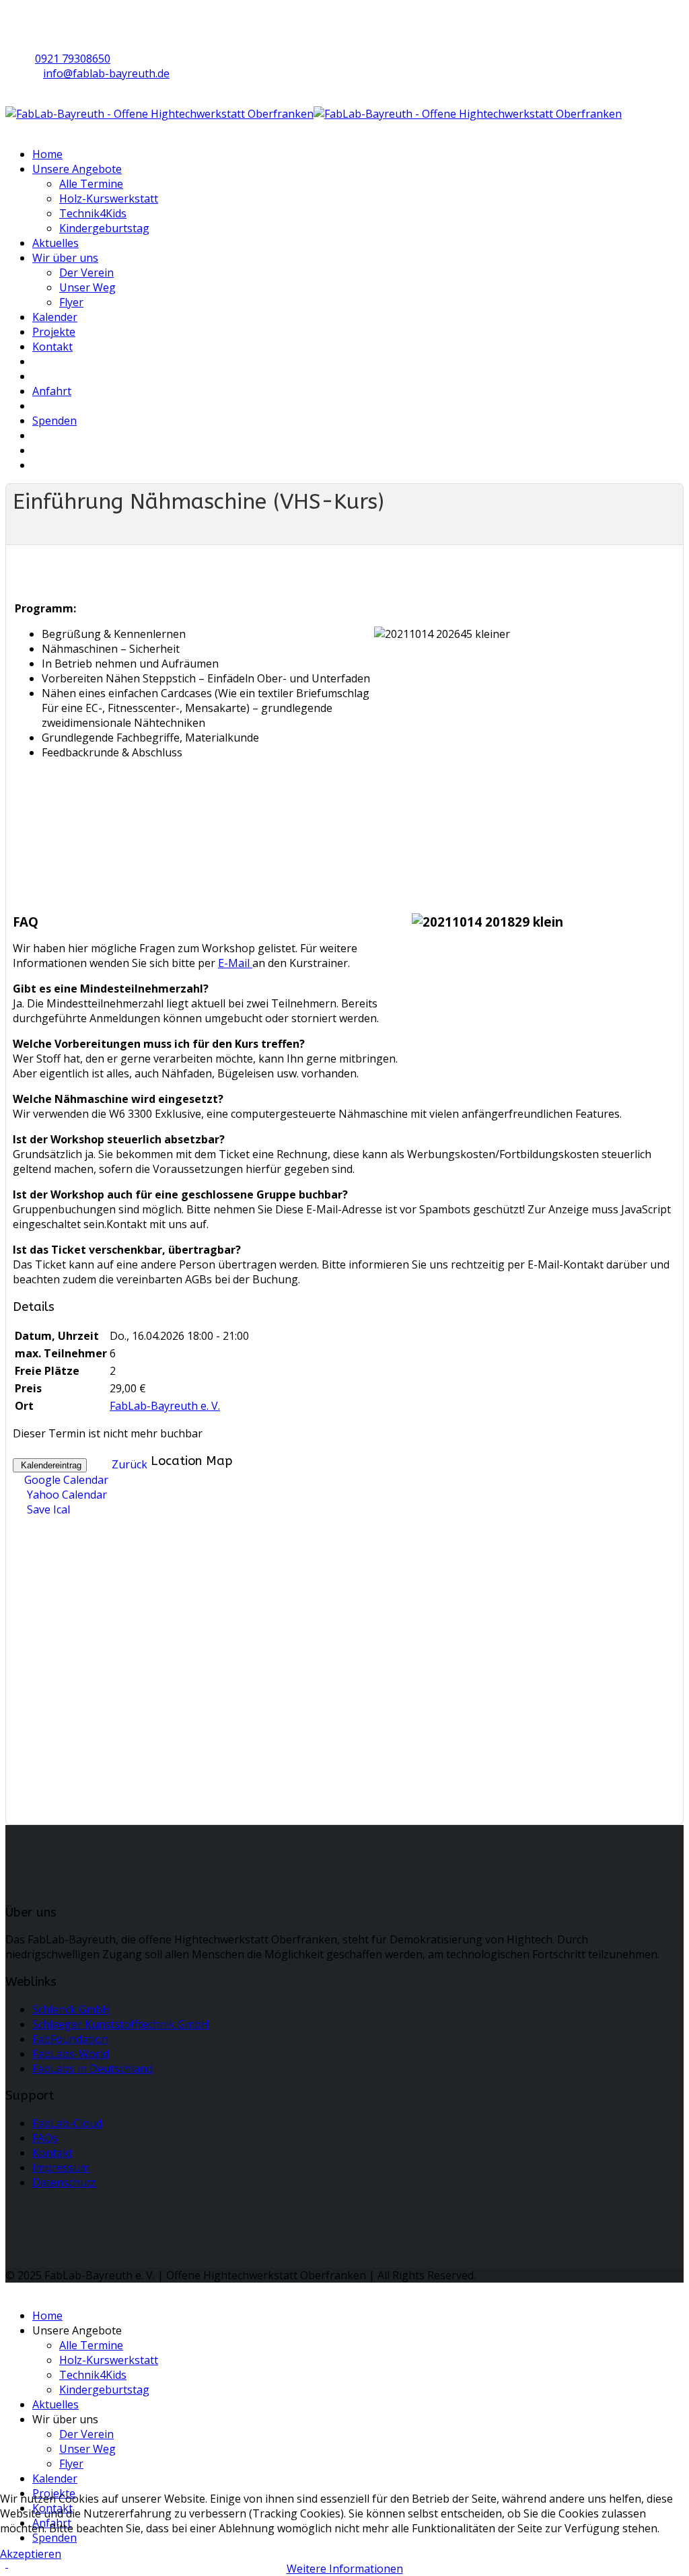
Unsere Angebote (77, 169)
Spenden (55, 421)
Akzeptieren (31, 2554)
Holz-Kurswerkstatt (109, 199)
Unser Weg (87, 287)
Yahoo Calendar (66, 1495)
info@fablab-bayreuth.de (106, 73)
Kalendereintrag (50, 1465)
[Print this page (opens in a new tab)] (21, 527)
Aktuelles (56, 243)
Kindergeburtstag (104, 228)
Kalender (55, 317)
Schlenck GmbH (71, 2009)
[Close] (9, 2290)
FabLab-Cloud (67, 2123)
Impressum (61, 2168)
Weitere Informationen (345, 2569)
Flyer (71, 302)
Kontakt (52, 347)
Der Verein (86, 273)
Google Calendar (66, 1480)
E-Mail (235, 963)
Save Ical (47, 1509)
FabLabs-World (71, 2054)
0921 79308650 (73, 59)
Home (47, 154)
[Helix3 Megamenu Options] (9, 129)
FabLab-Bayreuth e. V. (165, 1406)
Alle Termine (91, 184)
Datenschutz (64, 2182)
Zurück (130, 1464)
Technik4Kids (93, 213)
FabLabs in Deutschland (93, 2069)
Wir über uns (65, 258)
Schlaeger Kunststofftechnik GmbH (121, 2024)
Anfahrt (52, 391)
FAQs (45, 2138)
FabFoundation (70, 2039)
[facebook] (36, 18)
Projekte (54, 332)
